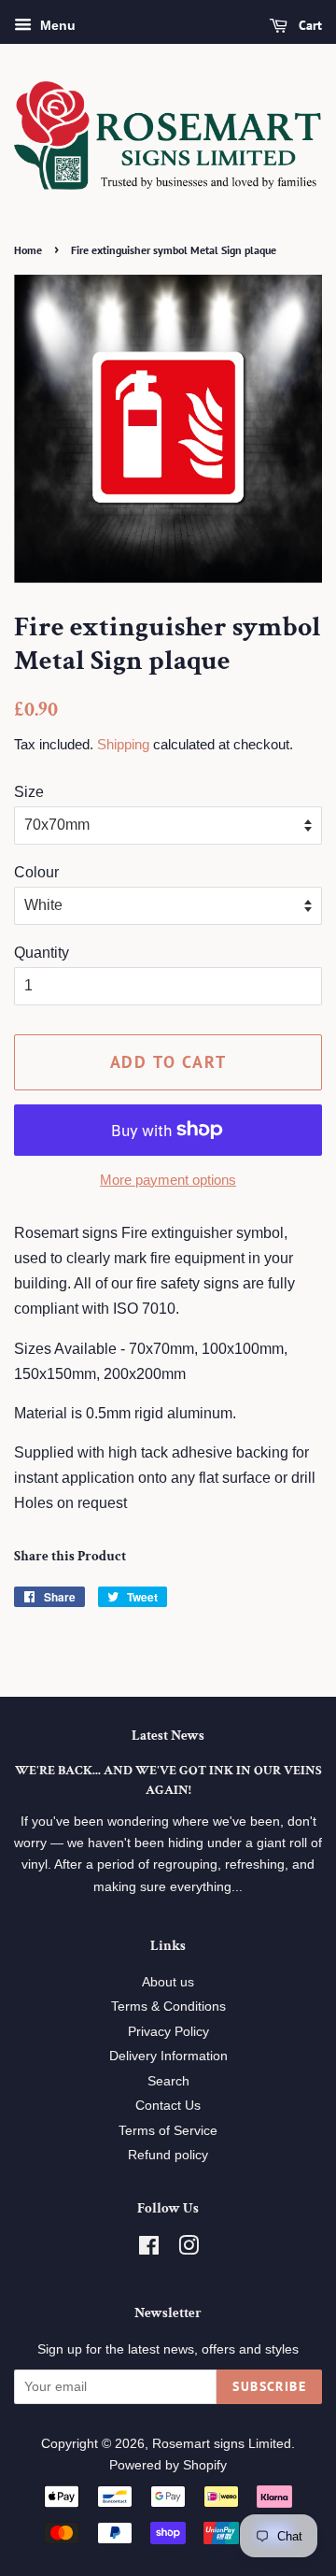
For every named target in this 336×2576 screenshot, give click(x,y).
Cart (308, 25)
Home (28, 250)
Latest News (168, 1736)
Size (29, 792)
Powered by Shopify (168, 2465)
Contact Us (168, 2106)
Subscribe (269, 2386)
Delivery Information (168, 2056)
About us (168, 1982)
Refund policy (168, 2155)
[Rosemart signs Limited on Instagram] (189, 2249)
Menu (56, 25)
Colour (36, 872)
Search (168, 2081)
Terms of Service (168, 2131)
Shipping (123, 744)
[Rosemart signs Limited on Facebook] (149, 2249)
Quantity (42, 953)
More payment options (168, 1180)
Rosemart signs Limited (222, 2444)
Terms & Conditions (168, 2007)
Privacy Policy (168, 2032)
